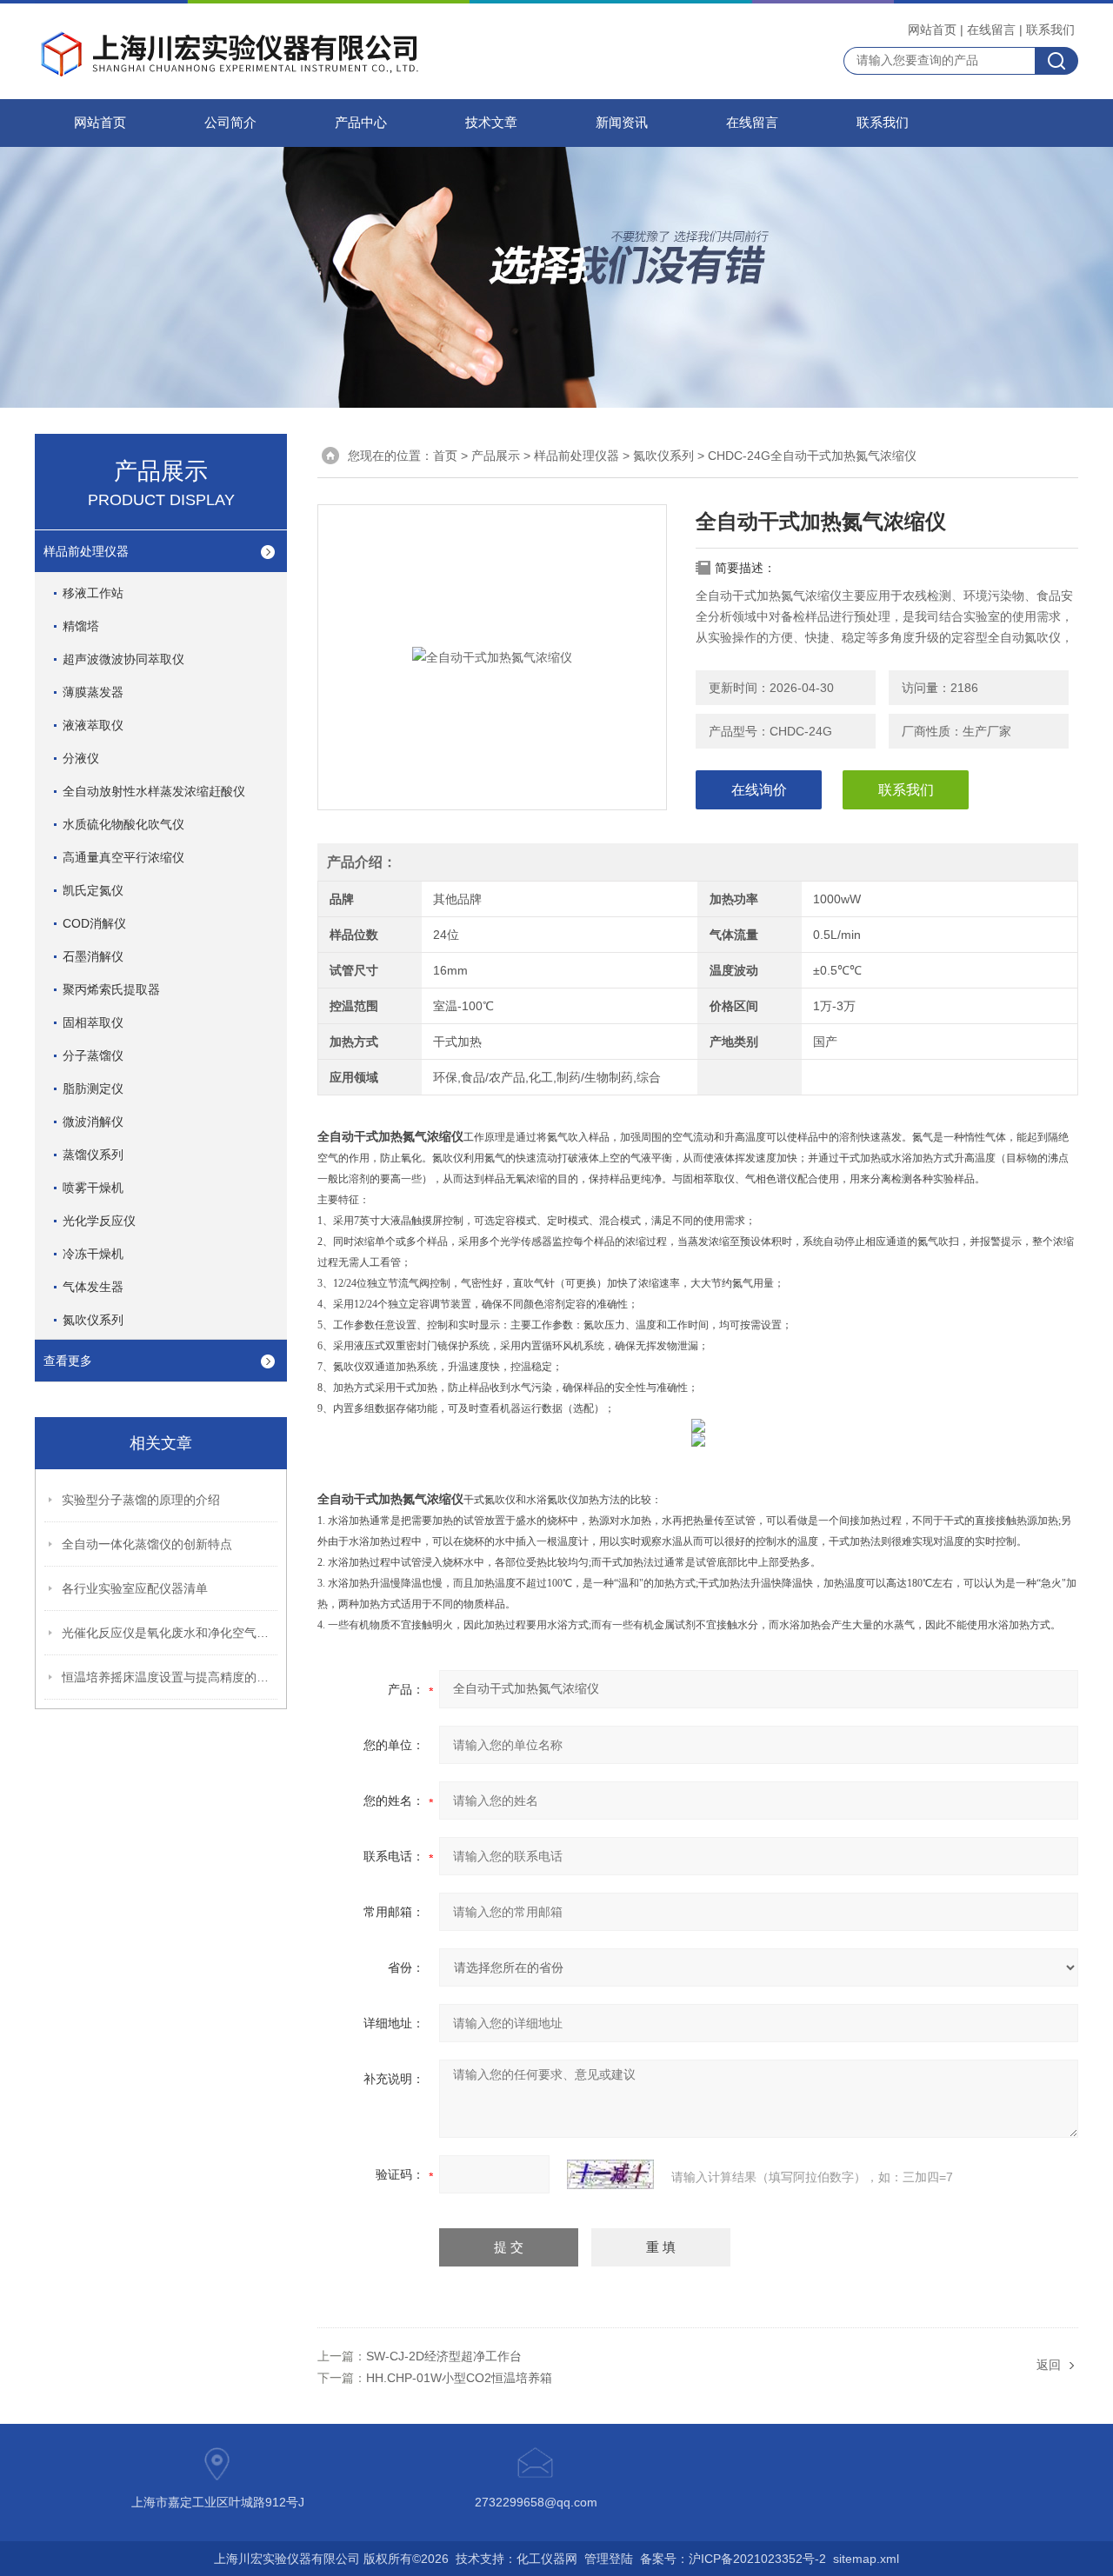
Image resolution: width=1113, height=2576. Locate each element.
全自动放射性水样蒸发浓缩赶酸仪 (154, 791)
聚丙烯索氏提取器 (111, 989)
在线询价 (759, 790)
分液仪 (81, 758)
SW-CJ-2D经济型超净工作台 (444, 2356)
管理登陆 (609, 2559)
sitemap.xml (866, 2559)
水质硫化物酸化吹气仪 (123, 824)
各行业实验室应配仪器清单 (135, 1588)
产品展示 (496, 456)
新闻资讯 (622, 123)
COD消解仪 (94, 923)
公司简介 (230, 123)
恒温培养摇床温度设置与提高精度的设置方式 (170, 1677)
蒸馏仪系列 (93, 1155)
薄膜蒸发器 (93, 692)
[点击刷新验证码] (610, 2174)
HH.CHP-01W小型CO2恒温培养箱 (459, 2378)
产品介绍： (362, 862)
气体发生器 (93, 1287)
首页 (445, 456)
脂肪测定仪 (93, 1088)
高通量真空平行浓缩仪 (123, 857)
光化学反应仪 (99, 1221)
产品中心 (361, 123)
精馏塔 (81, 626)
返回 (1049, 2365)
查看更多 (68, 1361)
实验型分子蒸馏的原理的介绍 (141, 1500)
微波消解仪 (93, 1122)
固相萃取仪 (93, 1022)
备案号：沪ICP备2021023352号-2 (733, 2559)
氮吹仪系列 (663, 456)
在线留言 (991, 30)
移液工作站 (93, 593)
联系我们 (1050, 30)
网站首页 (932, 30)
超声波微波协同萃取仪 (123, 659)
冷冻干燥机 (93, 1254)
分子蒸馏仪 (93, 1055)
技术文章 (491, 123)
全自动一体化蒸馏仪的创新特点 (147, 1544)
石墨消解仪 (93, 956)
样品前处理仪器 (576, 456)
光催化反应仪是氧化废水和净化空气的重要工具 (170, 1633)
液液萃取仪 (93, 725)
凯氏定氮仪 (93, 890)
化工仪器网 (547, 2559)
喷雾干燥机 (93, 1188)
